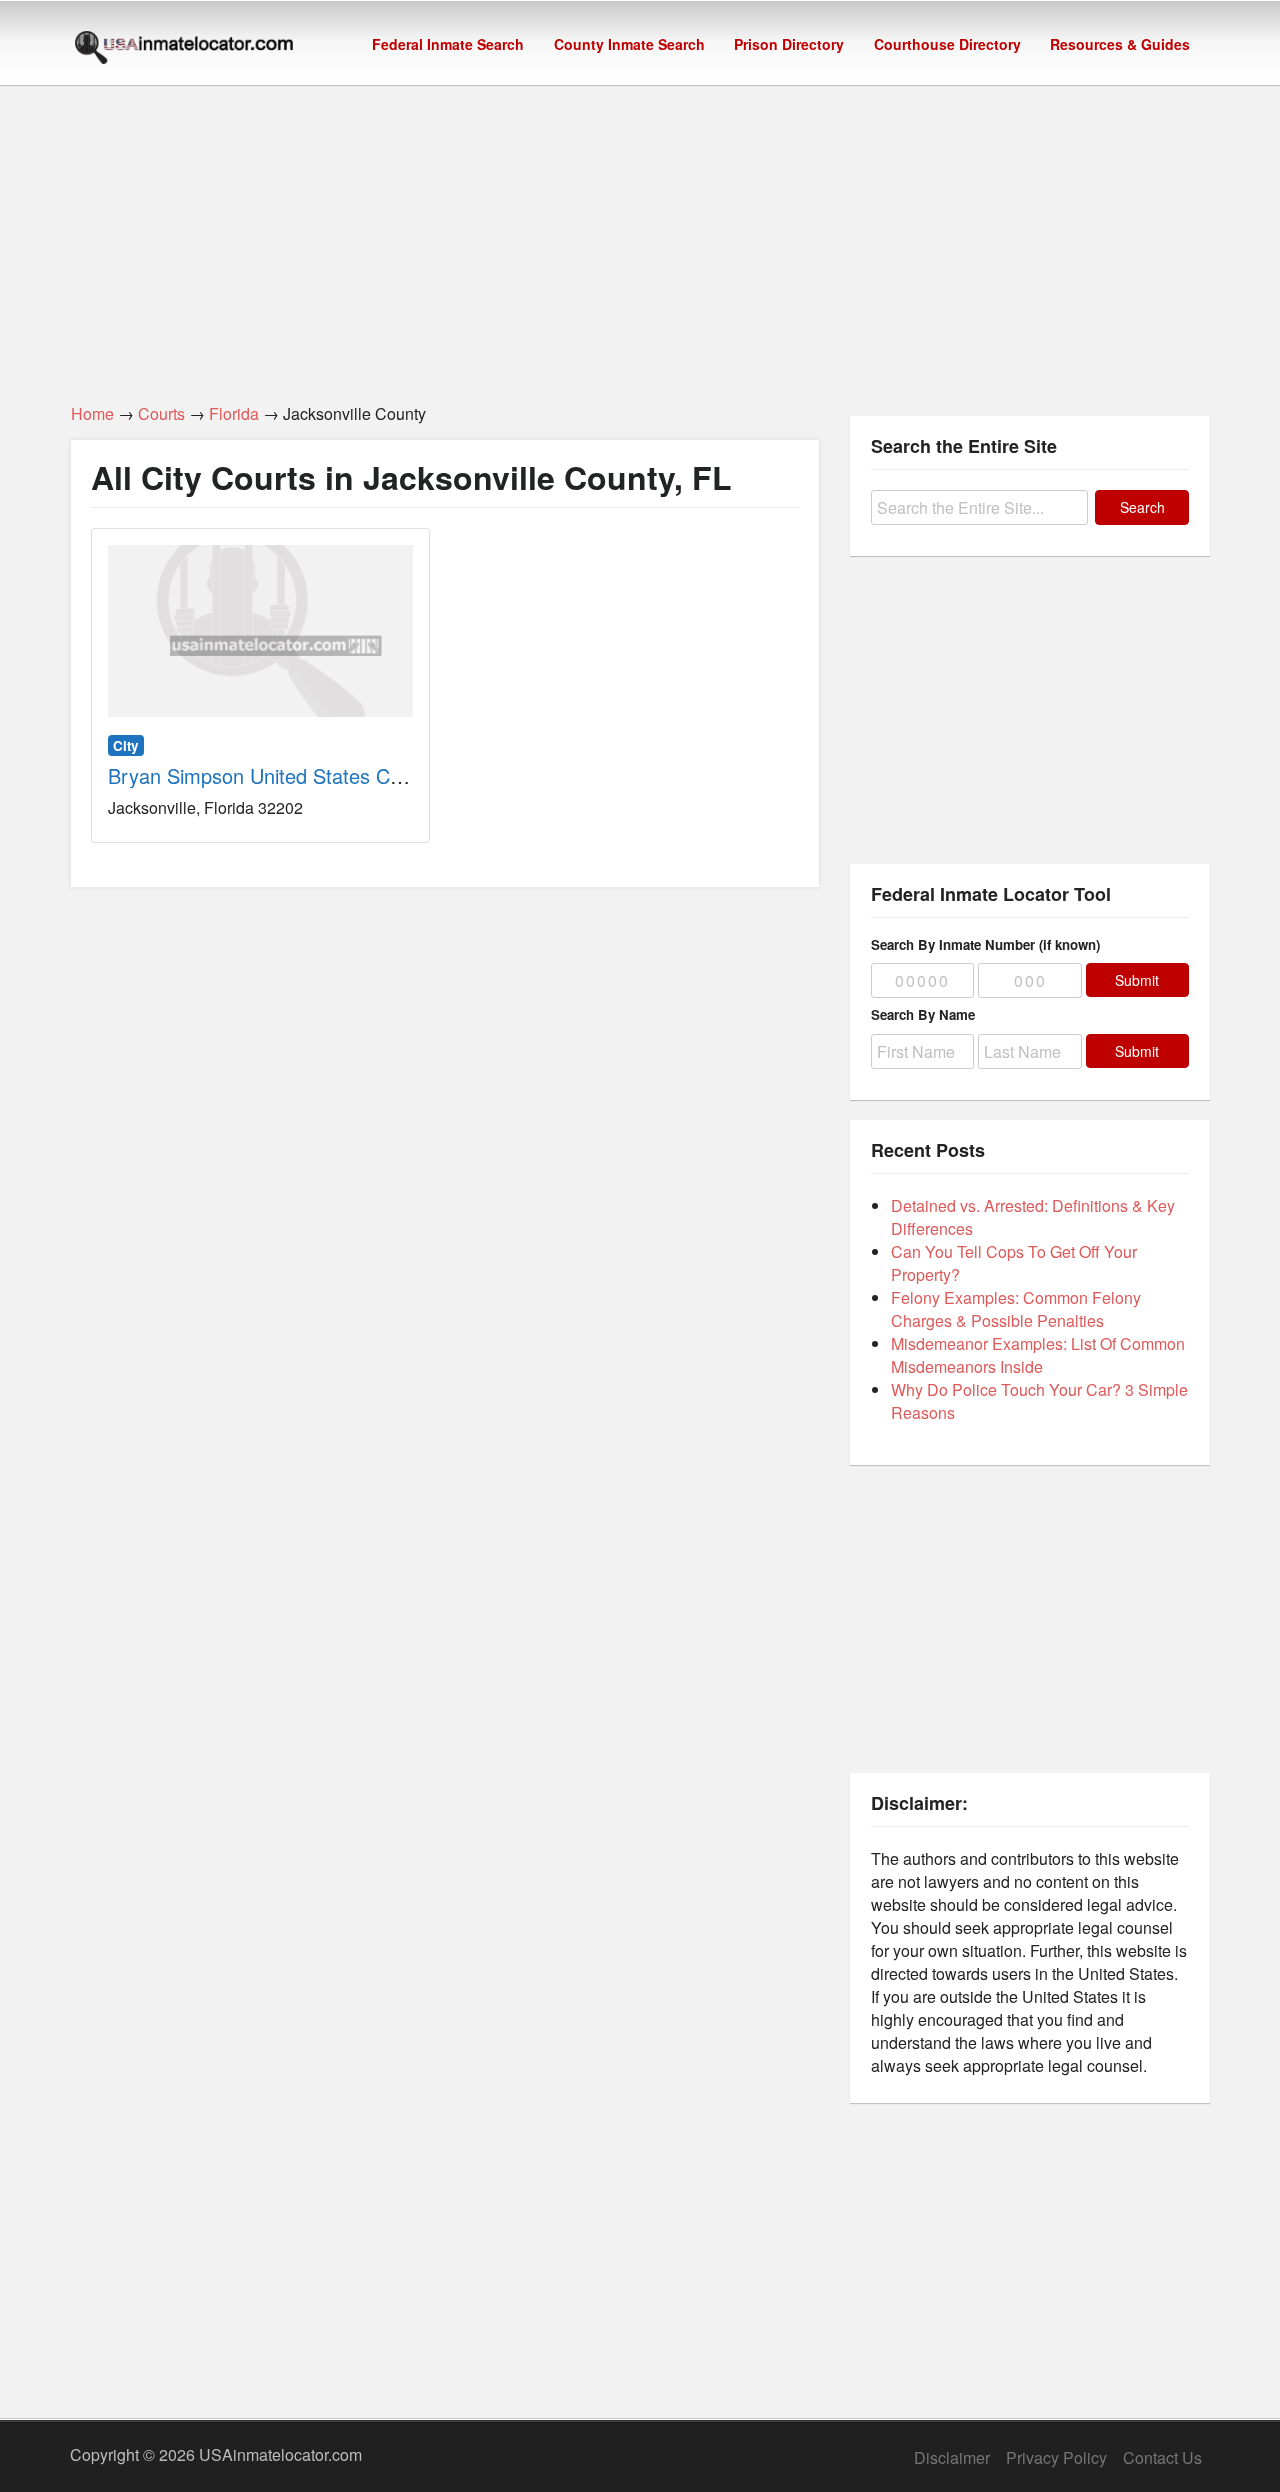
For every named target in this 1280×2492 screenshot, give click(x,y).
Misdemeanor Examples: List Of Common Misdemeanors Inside (1038, 1355)
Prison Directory (789, 44)
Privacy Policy (1056, 2457)
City (125, 745)
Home (92, 413)
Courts (161, 413)
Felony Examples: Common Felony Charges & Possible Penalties (1016, 1309)
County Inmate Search (629, 44)
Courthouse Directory (947, 44)
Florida (234, 413)
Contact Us (1162, 2457)
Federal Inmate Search (448, 44)
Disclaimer (952, 2457)
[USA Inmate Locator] (184, 50)
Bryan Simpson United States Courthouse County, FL (345, 775)
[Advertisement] (640, 233)
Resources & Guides (1120, 44)
